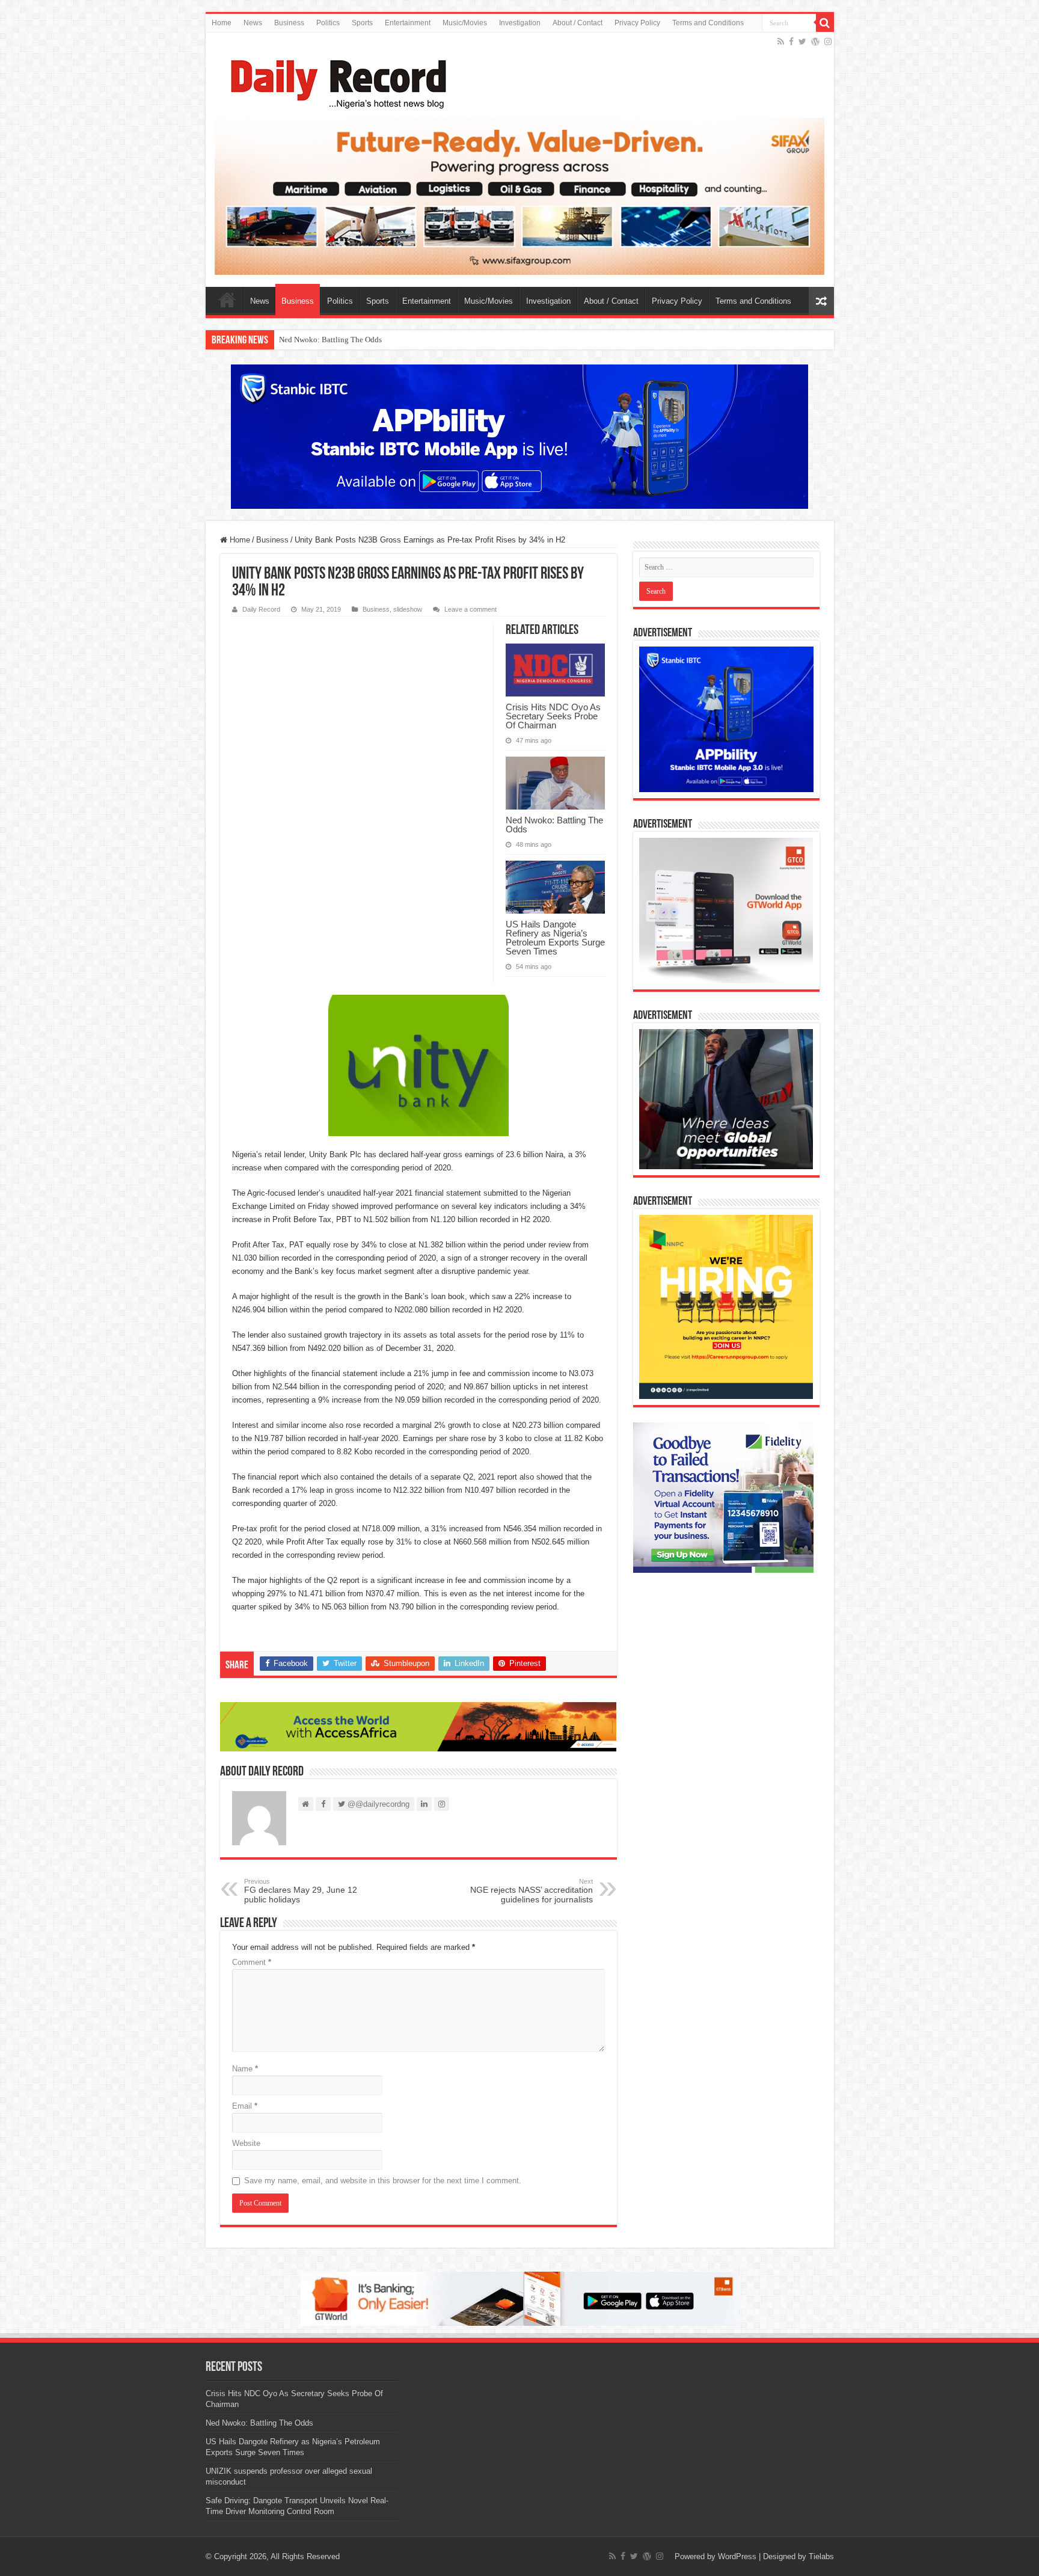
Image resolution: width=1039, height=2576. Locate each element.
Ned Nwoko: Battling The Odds (554, 825)
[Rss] (781, 41)
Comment (252, 1962)
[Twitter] (802, 41)
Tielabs (821, 2556)
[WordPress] (815, 41)
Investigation (520, 23)
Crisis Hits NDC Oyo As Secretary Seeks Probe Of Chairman (553, 716)
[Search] (825, 23)
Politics (328, 23)
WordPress (737, 2556)
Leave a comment (470, 609)
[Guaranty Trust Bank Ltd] (519, 2298)
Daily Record (261, 609)
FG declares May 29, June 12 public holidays (301, 1891)
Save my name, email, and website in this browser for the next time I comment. (383, 2181)
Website (246, 2143)
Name (245, 2069)
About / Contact (578, 23)
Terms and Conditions (708, 23)
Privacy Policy (637, 23)
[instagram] (828, 41)
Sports (362, 23)
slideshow (408, 609)
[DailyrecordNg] (335, 79)
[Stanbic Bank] (519, 436)
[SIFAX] (520, 196)
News (253, 23)
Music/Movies (465, 23)
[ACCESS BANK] (418, 1726)
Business (289, 23)
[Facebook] (791, 41)
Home (222, 23)
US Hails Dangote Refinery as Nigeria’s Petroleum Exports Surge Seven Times (405, 340)
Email (245, 2106)
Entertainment (408, 23)
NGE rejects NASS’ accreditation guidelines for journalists (532, 1891)
